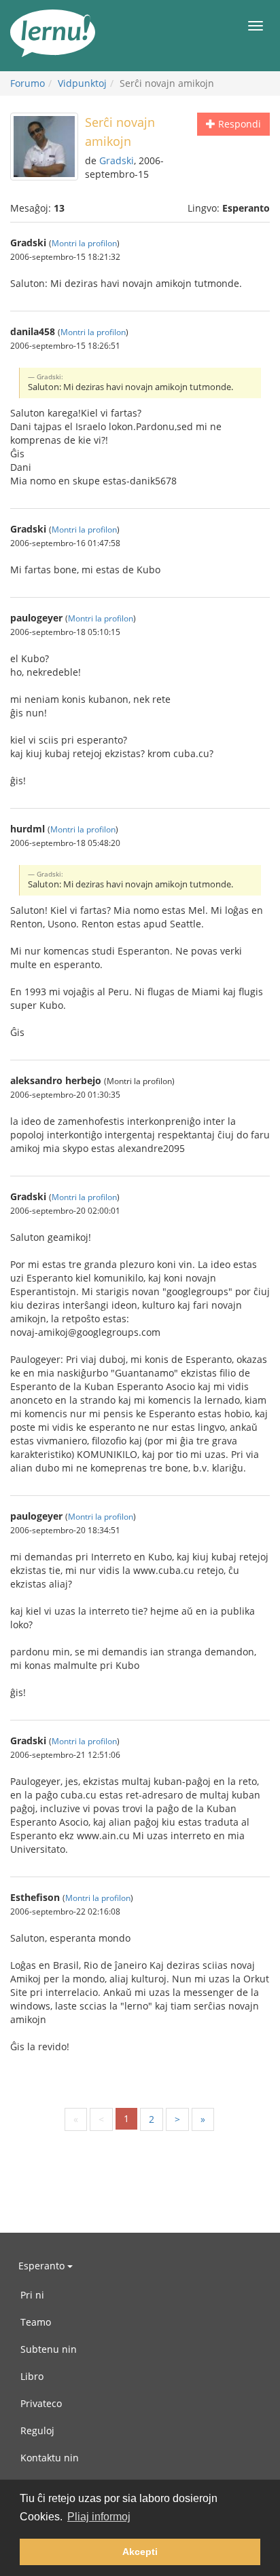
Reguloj (37, 2430)
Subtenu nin (49, 2349)
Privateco (41, 2403)
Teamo (36, 2322)
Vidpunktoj (82, 83)
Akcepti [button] (140, 2552)
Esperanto (43, 2266)
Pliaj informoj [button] (99, 2517)
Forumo (28, 83)
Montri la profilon (84, 243)
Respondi (238, 124)
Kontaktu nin (50, 2458)
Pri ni (32, 2295)
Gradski (117, 160)
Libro (32, 2376)
